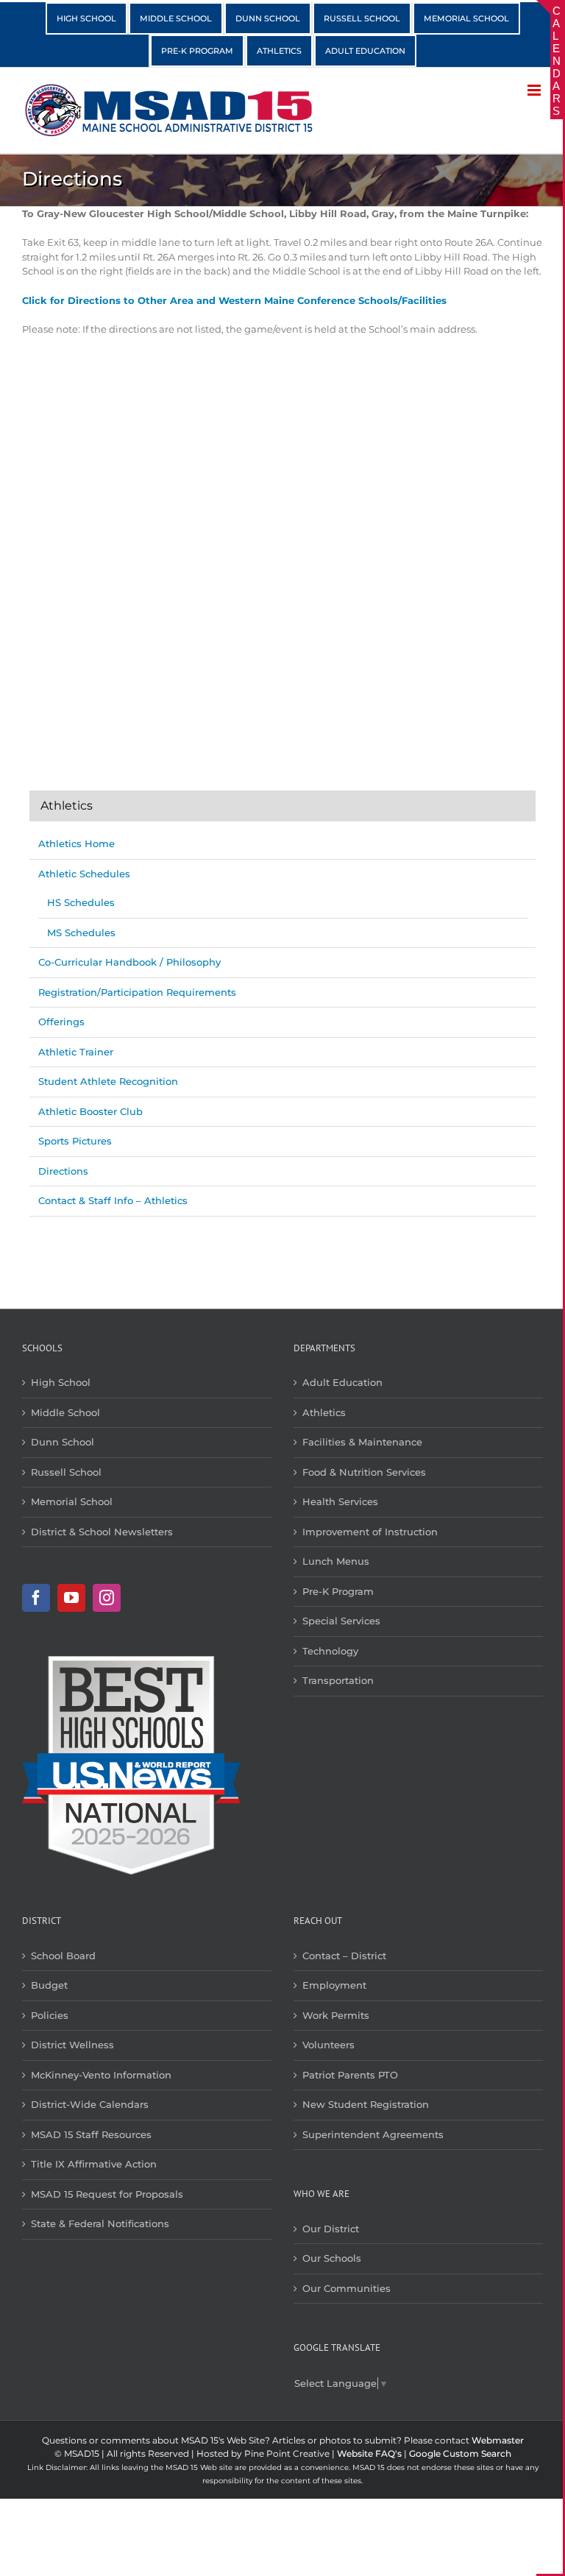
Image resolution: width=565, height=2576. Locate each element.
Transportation (338, 1680)
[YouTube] (71, 1598)
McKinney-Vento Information (101, 2075)
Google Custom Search (460, 2453)
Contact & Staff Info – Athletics (113, 1200)
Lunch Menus (336, 1561)
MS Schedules (81, 933)
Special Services (341, 1621)
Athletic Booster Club (90, 1111)
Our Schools (332, 2258)
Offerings (61, 1022)
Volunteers (328, 2045)
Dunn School (63, 1442)
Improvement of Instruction (370, 1532)
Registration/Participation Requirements (137, 992)
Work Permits (336, 2015)
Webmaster (498, 2440)
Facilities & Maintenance (362, 1442)
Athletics (324, 1412)
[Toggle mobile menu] (535, 90)
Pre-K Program (338, 1591)
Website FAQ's (369, 2453)
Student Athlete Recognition (108, 1081)
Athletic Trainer (76, 1052)
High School (61, 1382)
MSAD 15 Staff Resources (91, 2134)
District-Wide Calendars (90, 2104)
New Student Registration (366, 2104)
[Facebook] (36, 1598)
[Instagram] (107, 1598)
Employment (334, 1985)
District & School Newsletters (102, 1532)
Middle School (65, 1412)
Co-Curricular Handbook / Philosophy (129, 962)
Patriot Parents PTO (350, 2075)
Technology (330, 1651)
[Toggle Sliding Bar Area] (550, 13)
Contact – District (344, 1956)
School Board (63, 1956)
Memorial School (72, 1501)
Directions (63, 1171)
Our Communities (347, 2288)
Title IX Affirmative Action (94, 2164)
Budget (49, 1985)
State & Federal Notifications (100, 2223)
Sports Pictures (75, 1141)
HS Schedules (81, 902)
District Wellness (72, 2045)
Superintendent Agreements (373, 2134)
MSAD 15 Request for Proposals (107, 2194)
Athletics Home (77, 843)
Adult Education (342, 1382)
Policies (50, 2015)
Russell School (66, 1472)
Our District (331, 2229)
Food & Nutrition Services (364, 1472)
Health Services (340, 1501)
